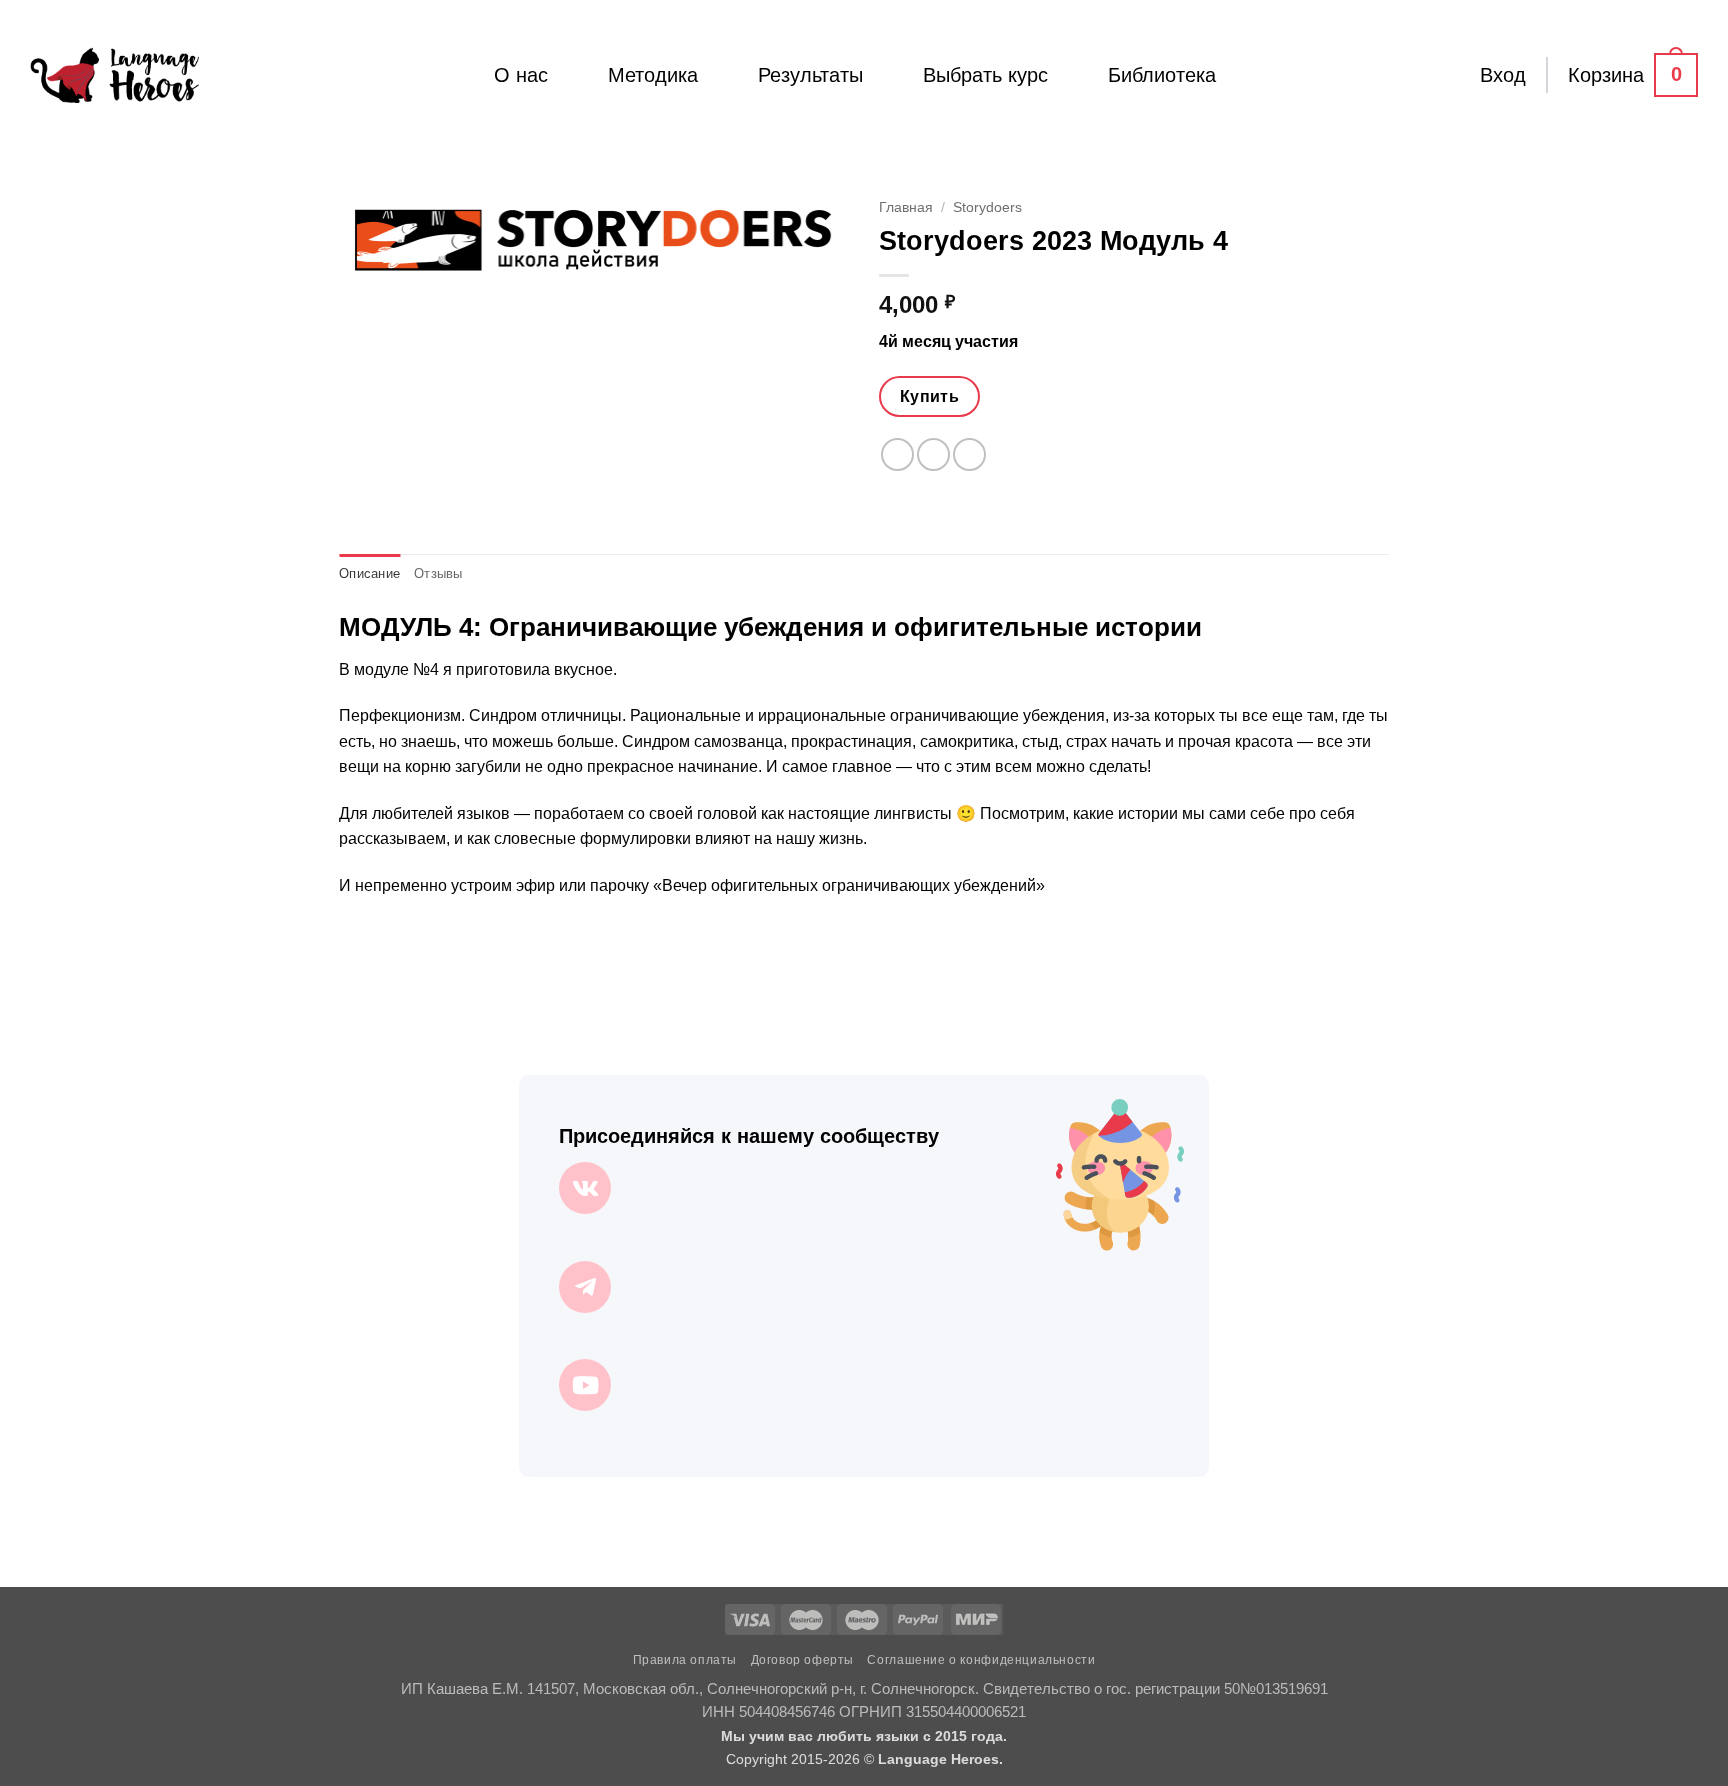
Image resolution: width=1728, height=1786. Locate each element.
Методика (653, 75)
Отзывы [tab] (438, 573)
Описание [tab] (369, 573)
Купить (930, 396)
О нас (521, 75)
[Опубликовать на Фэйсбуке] (897, 454)
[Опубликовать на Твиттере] (933, 454)
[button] (1503, 75)
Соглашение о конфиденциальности (981, 1660)
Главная (906, 207)
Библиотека (1162, 75)
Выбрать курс (985, 75)
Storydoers (987, 207)
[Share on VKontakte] (969, 454)
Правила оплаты (685, 1660)
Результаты (810, 75)
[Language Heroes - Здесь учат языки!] (114, 75)
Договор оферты (803, 1660)
